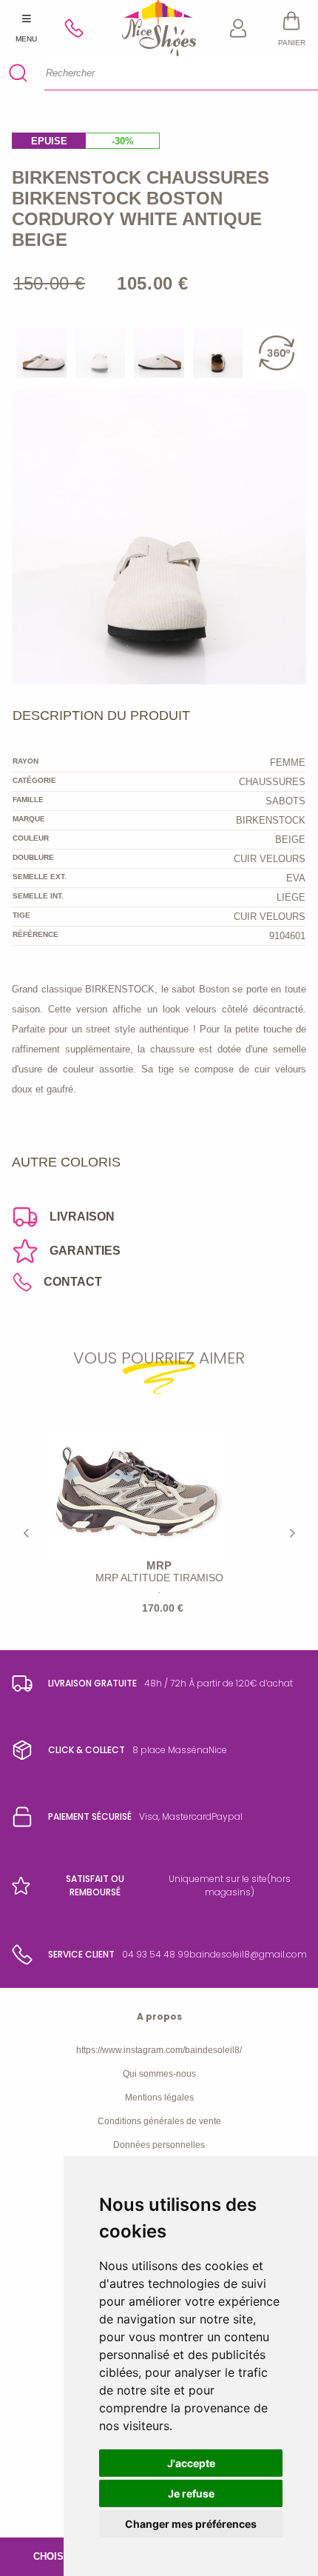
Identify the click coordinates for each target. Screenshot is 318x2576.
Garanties (85, 1251)
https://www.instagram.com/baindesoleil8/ (159, 2050)
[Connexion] (239, 28)
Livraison (82, 1217)
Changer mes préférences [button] (191, 2524)
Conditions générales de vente (159, 2121)
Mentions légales (159, 2098)
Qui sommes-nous (159, 2074)
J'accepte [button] (191, 2463)
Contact (73, 1282)
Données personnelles (159, 2145)
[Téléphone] (80, 28)
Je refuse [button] (191, 2493)
